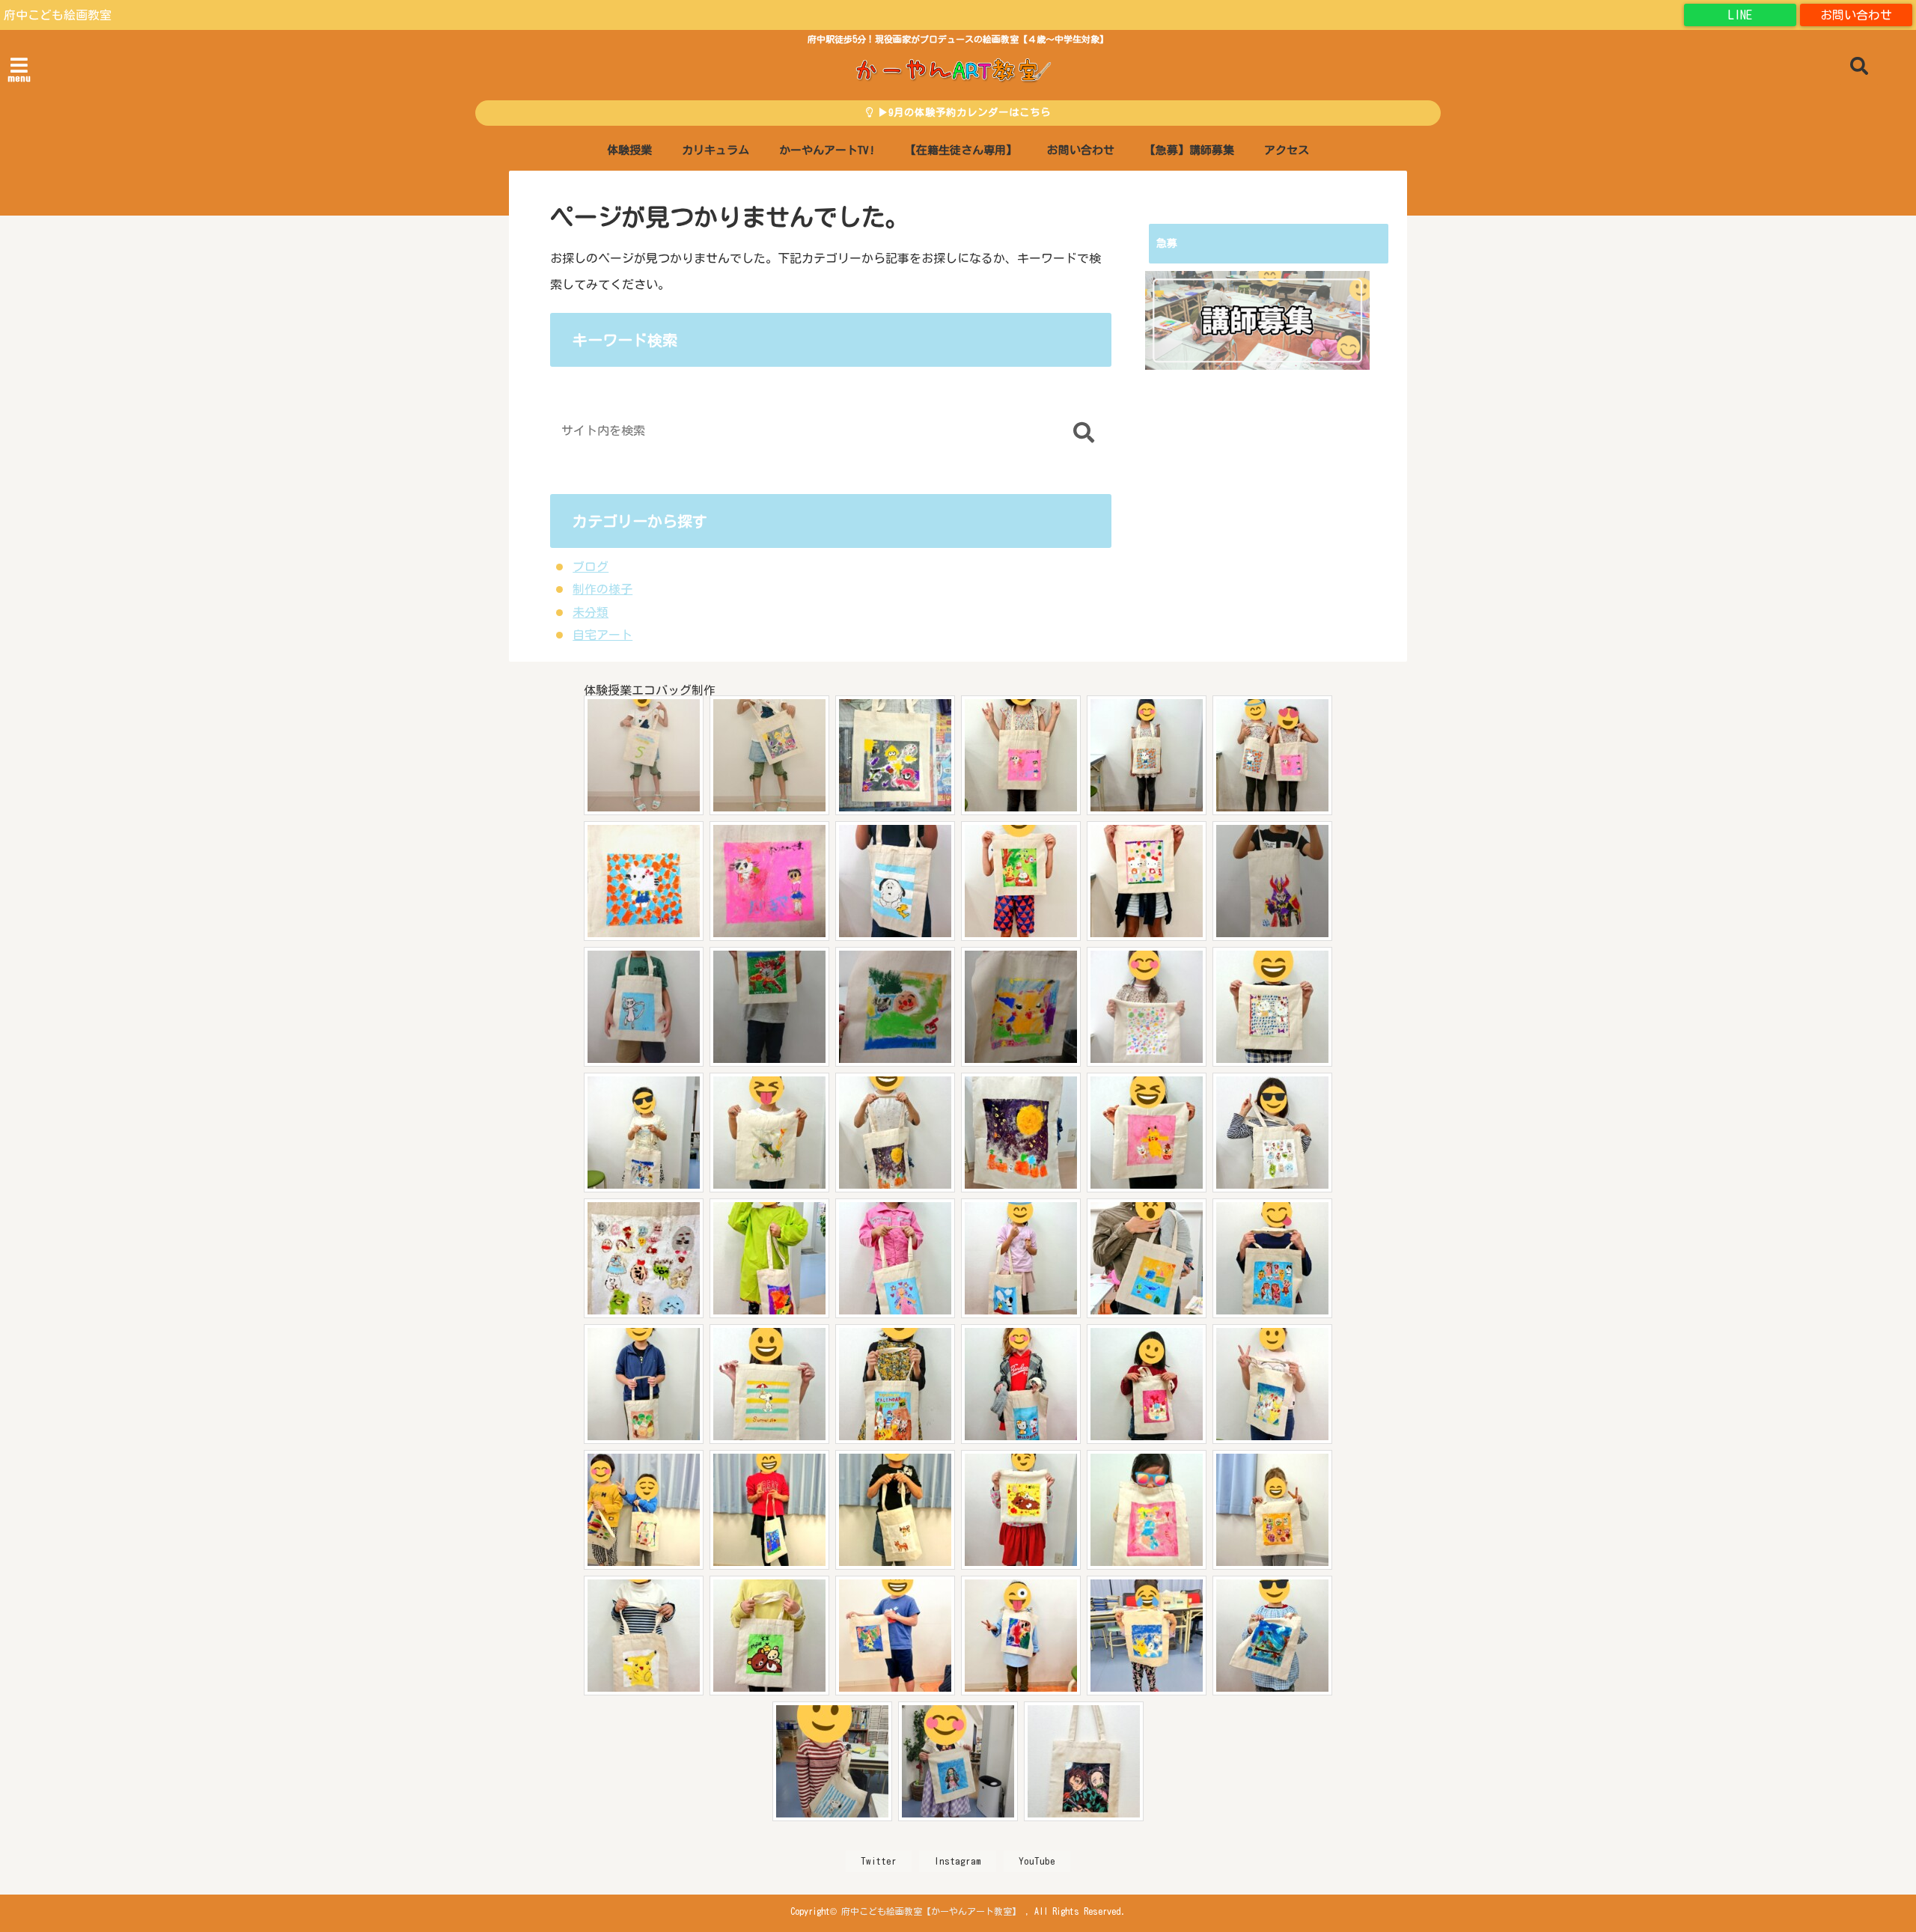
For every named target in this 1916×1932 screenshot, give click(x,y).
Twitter (879, 1861)
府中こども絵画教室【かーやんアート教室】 (931, 1911)
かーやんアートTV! (827, 150)
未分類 (591, 612)
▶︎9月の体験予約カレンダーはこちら (962, 112)
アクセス (1287, 150)
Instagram (958, 1861)
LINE (1740, 15)
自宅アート (602, 635)
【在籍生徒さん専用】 (961, 150)
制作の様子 (602, 589)
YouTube (1037, 1861)
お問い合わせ (1856, 15)
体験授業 (629, 150)
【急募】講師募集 (1189, 150)
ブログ (591, 567)
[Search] (1083, 434)
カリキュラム (716, 150)
